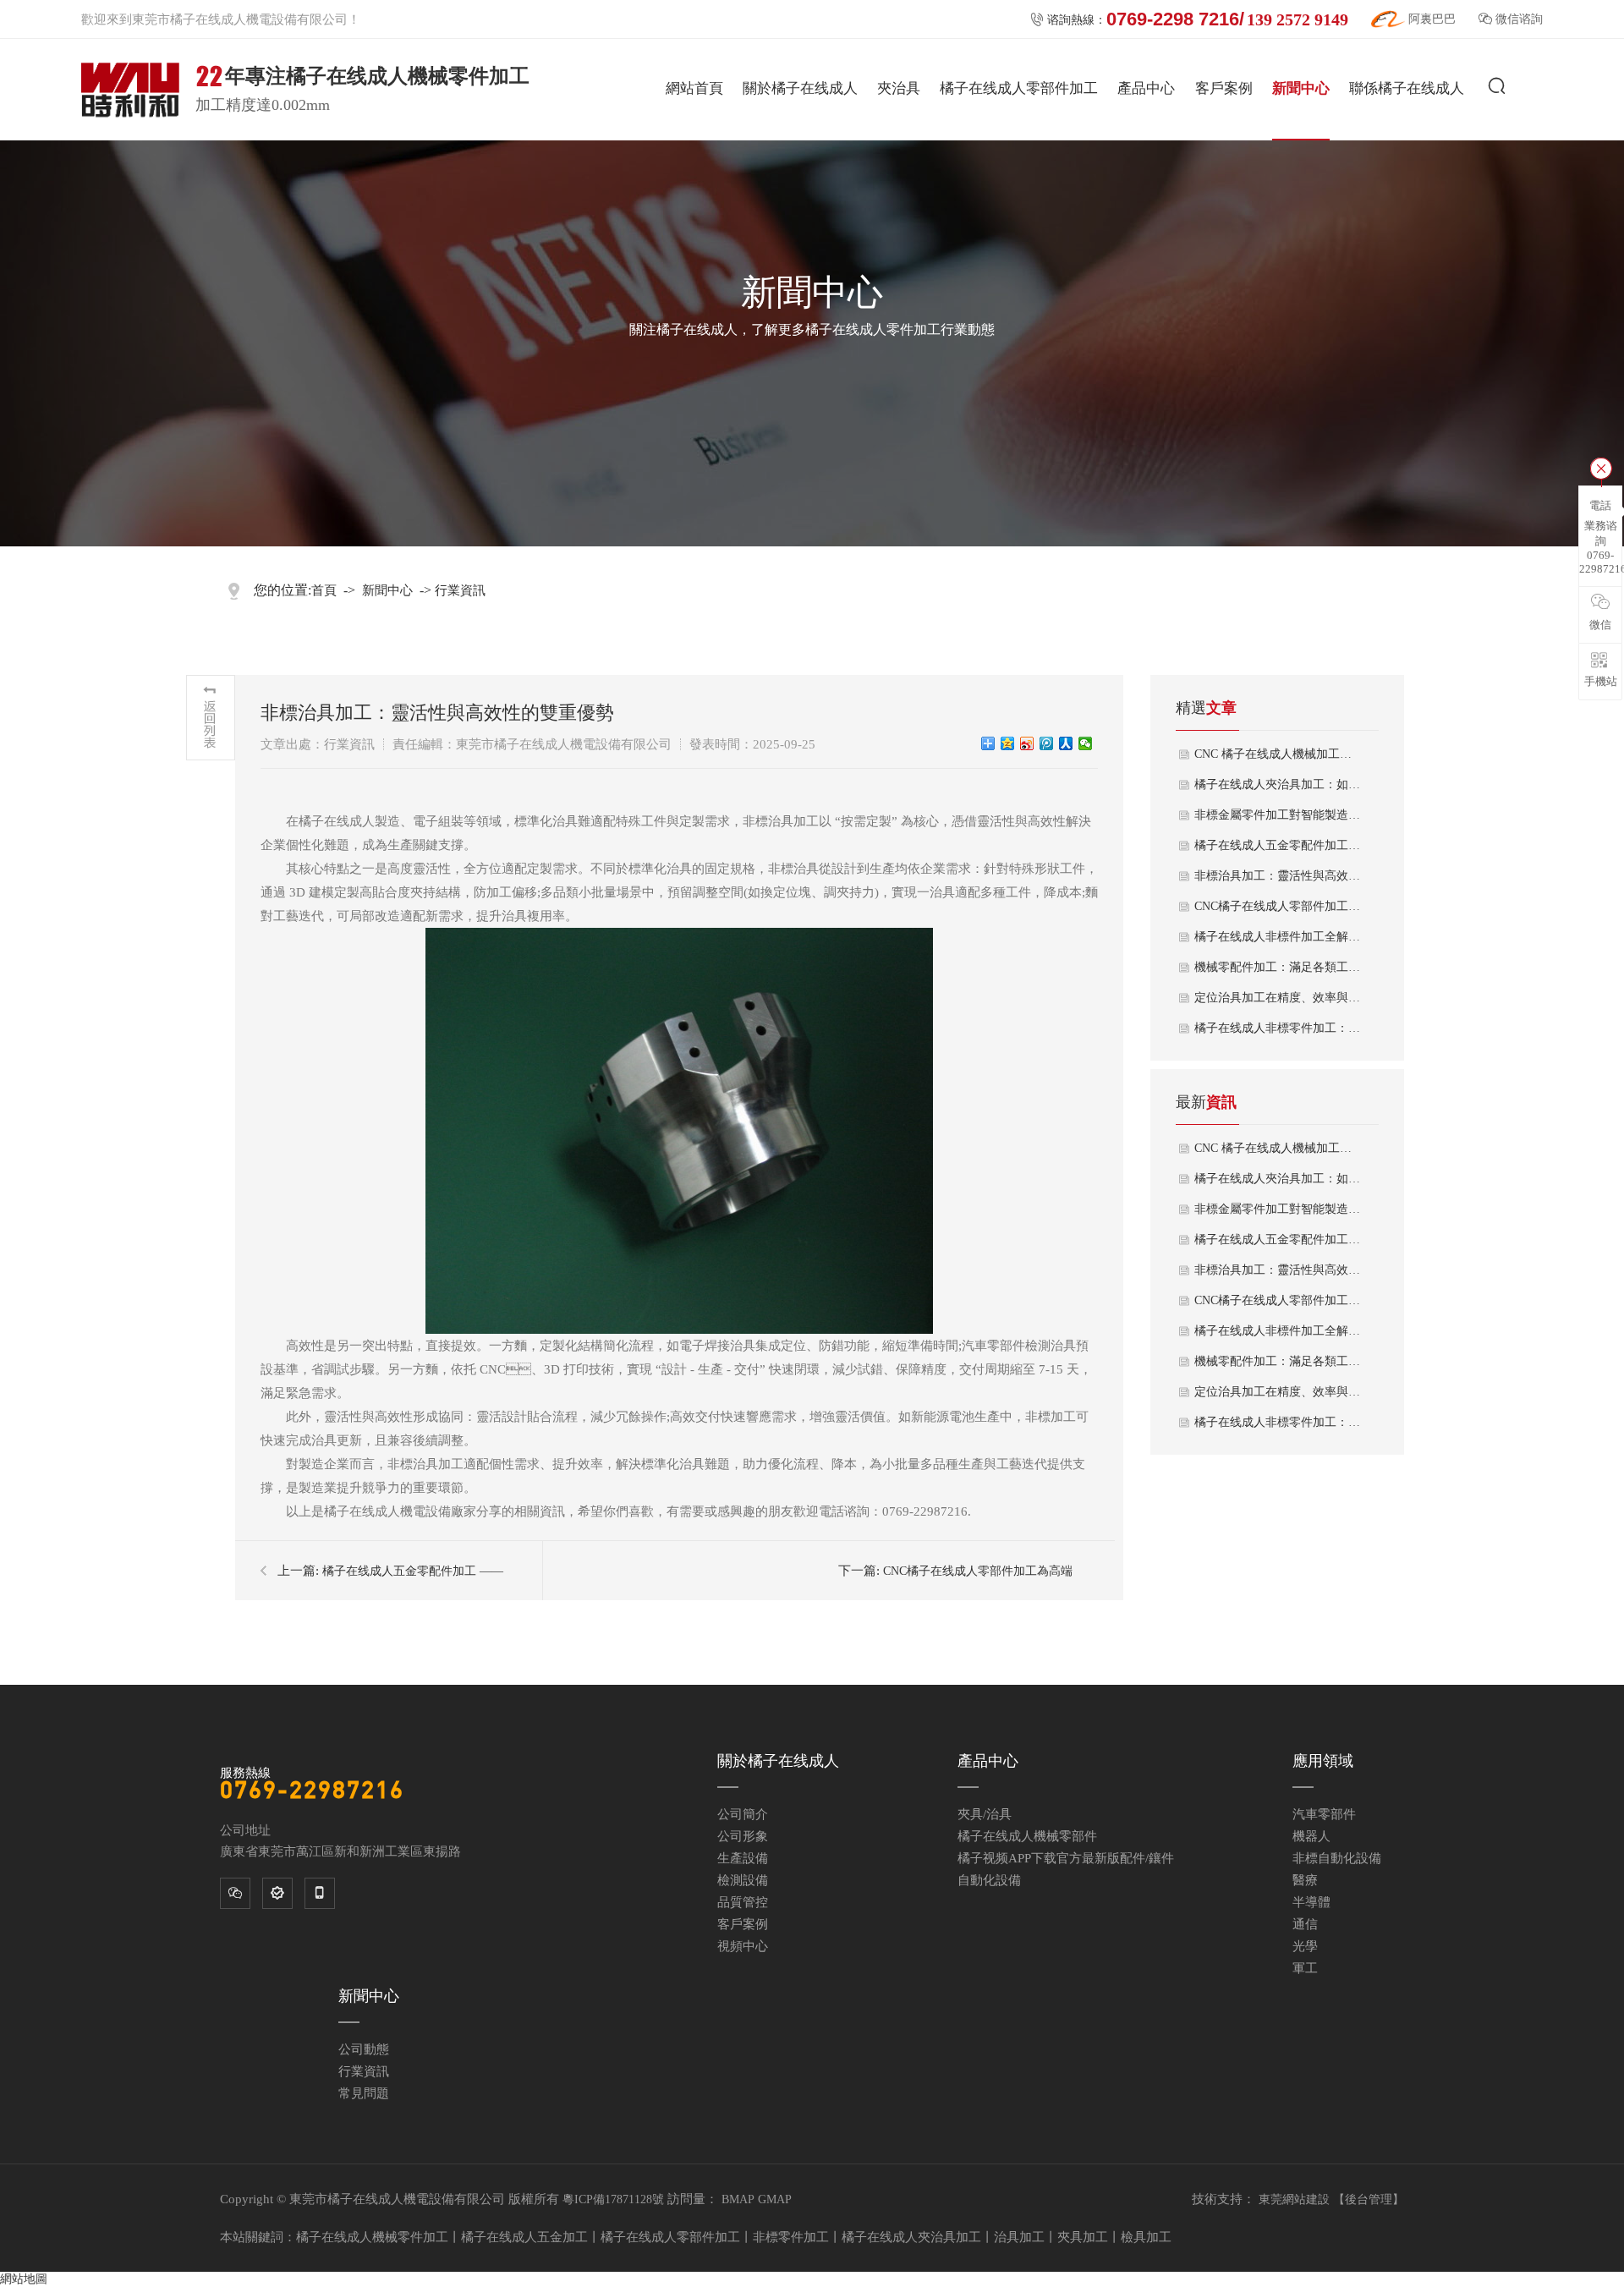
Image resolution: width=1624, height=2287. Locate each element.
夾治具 (899, 88)
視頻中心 (743, 1946)
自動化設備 (989, 1880)
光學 (1305, 1946)
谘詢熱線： (1189, 19)
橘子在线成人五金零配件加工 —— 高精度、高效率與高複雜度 (1278, 1239)
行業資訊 (460, 590)
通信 (1305, 1924)
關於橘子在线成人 (800, 88)
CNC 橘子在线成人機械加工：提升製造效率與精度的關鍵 (1278, 754)
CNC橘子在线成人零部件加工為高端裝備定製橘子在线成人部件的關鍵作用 (1278, 906)
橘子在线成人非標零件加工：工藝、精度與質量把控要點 (1278, 1028)
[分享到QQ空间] (1008, 743)
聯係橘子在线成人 (1407, 88)
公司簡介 (743, 1814)
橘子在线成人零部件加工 (1019, 88)
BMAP (738, 2199)
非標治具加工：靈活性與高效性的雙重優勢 (1278, 1270)
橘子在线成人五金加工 (524, 2237)
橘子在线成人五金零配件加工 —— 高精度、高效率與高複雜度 (1278, 845)
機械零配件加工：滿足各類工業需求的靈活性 (1278, 967)
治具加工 (1019, 2237)
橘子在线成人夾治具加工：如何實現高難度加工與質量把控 (1278, 784)
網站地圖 (24, 2279)
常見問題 (364, 2093)
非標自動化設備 (1337, 1858)
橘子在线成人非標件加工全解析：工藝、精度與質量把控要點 (1278, 937)
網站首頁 (694, 88)
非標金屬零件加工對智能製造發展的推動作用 (1278, 815)
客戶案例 (1224, 88)
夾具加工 (1083, 2237)
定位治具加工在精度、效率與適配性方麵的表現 (1278, 1392)
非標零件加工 (791, 2237)
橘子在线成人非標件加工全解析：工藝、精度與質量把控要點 (1278, 1331)
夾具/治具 (985, 1814)
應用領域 (1323, 1761)
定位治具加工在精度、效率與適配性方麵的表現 (1278, 998)
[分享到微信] (1086, 743)
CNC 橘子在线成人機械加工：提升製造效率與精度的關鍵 (1278, 1148)
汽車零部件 (1324, 1814)
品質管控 (743, 1902)
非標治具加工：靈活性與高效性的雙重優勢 (1278, 876)
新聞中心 (1301, 88)
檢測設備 (743, 1880)
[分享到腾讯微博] (1047, 743)
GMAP (775, 2199)
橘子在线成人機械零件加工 (372, 2237)
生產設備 (743, 1858)
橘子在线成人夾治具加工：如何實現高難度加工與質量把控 (1278, 1179)
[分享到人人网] (1066, 743)
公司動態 (364, 2049)
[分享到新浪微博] (1027, 743)
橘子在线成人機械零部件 (1027, 1836)
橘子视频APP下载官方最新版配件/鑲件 (1066, 1858)
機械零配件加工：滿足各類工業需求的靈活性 (1278, 1361)
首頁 (324, 590)
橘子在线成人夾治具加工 (911, 2237)
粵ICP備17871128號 (613, 2199)
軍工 (1305, 1968)
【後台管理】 (1369, 2199)
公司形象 (743, 1836)
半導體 (1311, 1902)
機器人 (1311, 1836)
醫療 (1305, 1880)
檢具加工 (1146, 2237)
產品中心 (1146, 88)
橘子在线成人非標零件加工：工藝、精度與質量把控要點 (1278, 1422)
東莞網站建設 (1294, 2199)
